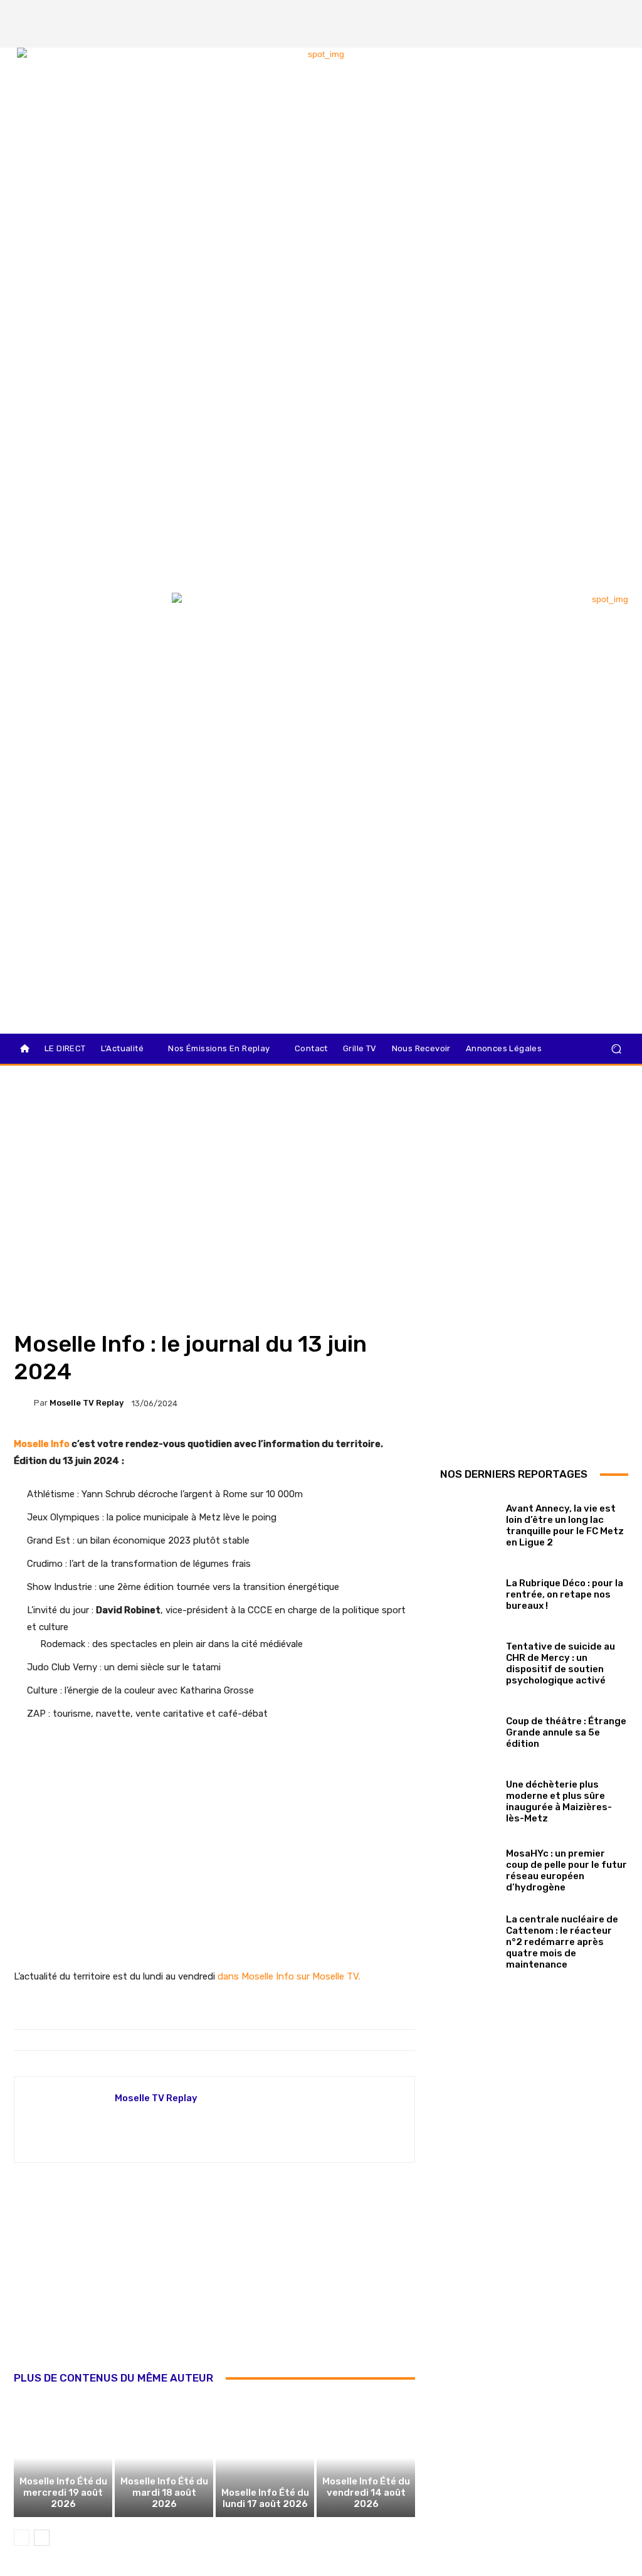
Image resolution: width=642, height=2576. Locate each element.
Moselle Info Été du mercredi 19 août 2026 (63, 2493)
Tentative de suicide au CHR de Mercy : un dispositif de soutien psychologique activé (560, 1663)
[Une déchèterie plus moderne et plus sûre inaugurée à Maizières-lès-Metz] (468, 1799)
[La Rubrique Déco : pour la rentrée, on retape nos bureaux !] (468, 1592)
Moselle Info (42, 1444)
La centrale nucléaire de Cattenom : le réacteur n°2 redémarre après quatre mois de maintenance (562, 1942)
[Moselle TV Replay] (24, 1403)
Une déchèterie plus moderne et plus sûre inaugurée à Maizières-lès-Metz (559, 1801)
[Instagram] (577, 13)
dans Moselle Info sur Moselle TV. (289, 1976)
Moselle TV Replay (87, 1403)
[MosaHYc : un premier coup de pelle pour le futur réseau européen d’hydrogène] (468, 1868)
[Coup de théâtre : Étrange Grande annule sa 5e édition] (468, 1730)
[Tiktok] (620, 13)
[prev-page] (22, 2538)
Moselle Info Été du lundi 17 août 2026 (265, 2498)
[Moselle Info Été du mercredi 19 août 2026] (63, 2457)
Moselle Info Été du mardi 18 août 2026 (164, 2493)
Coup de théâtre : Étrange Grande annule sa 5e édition (566, 1732)
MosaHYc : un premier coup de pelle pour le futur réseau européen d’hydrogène (566, 1870)
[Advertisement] (214, 2281)
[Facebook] (556, 13)
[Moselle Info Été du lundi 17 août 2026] (265, 2457)
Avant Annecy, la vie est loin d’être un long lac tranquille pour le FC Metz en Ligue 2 (565, 1525)
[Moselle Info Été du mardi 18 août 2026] (164, 2457)
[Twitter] (599, 13)
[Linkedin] (620, 34)
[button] (616, 1049)
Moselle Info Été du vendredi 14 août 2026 (366, 2493)
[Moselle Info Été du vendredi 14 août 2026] (366, 2457)
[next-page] (42, 2538)
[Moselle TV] (81, 619)
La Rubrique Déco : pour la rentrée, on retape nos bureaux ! (565, 1594)
